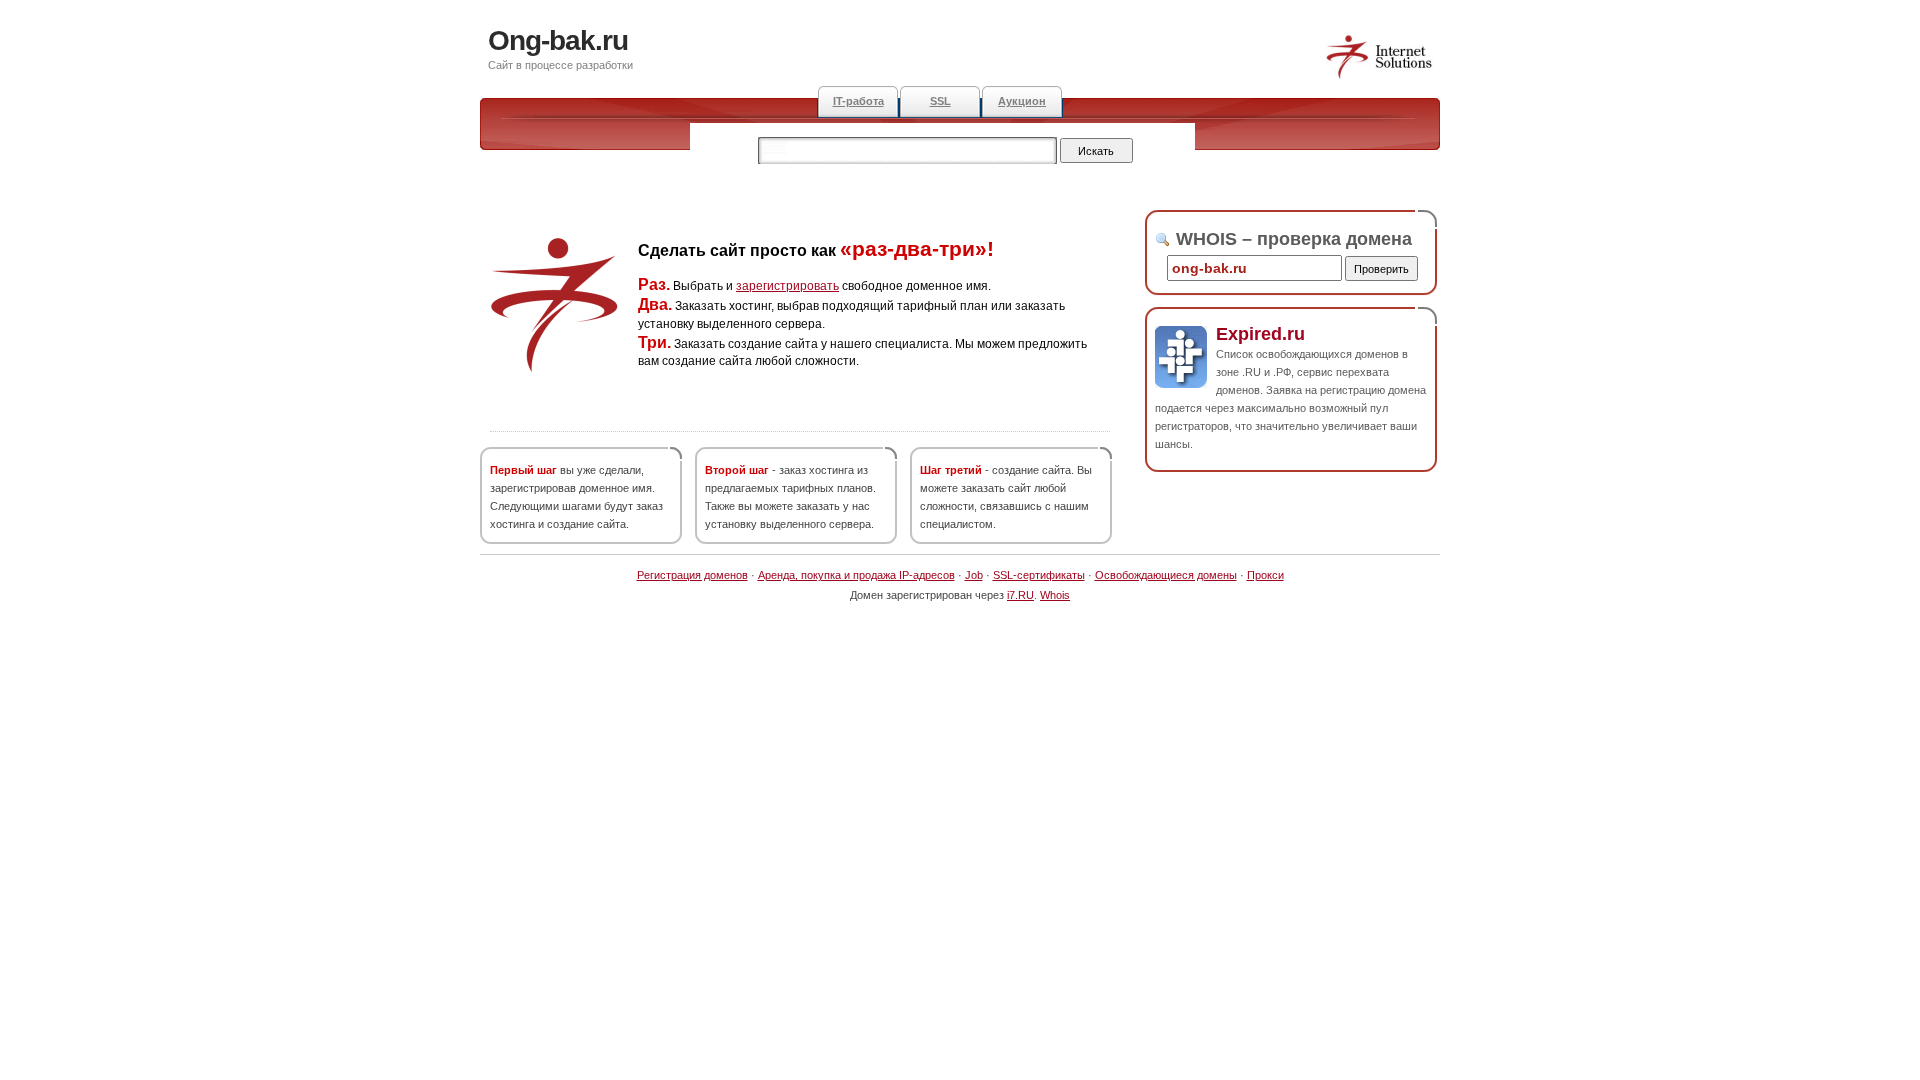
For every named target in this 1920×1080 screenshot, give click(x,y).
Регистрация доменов (692, 575)
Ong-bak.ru (558, 40)
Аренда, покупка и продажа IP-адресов (856, 575)
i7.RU (1020, 595)
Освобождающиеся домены (1166, 575)
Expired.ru (1260, 334)
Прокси (1265, 575)
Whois (1055, 595)
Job (974, 575)
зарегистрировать (787, 286)
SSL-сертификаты (1039, 575)
